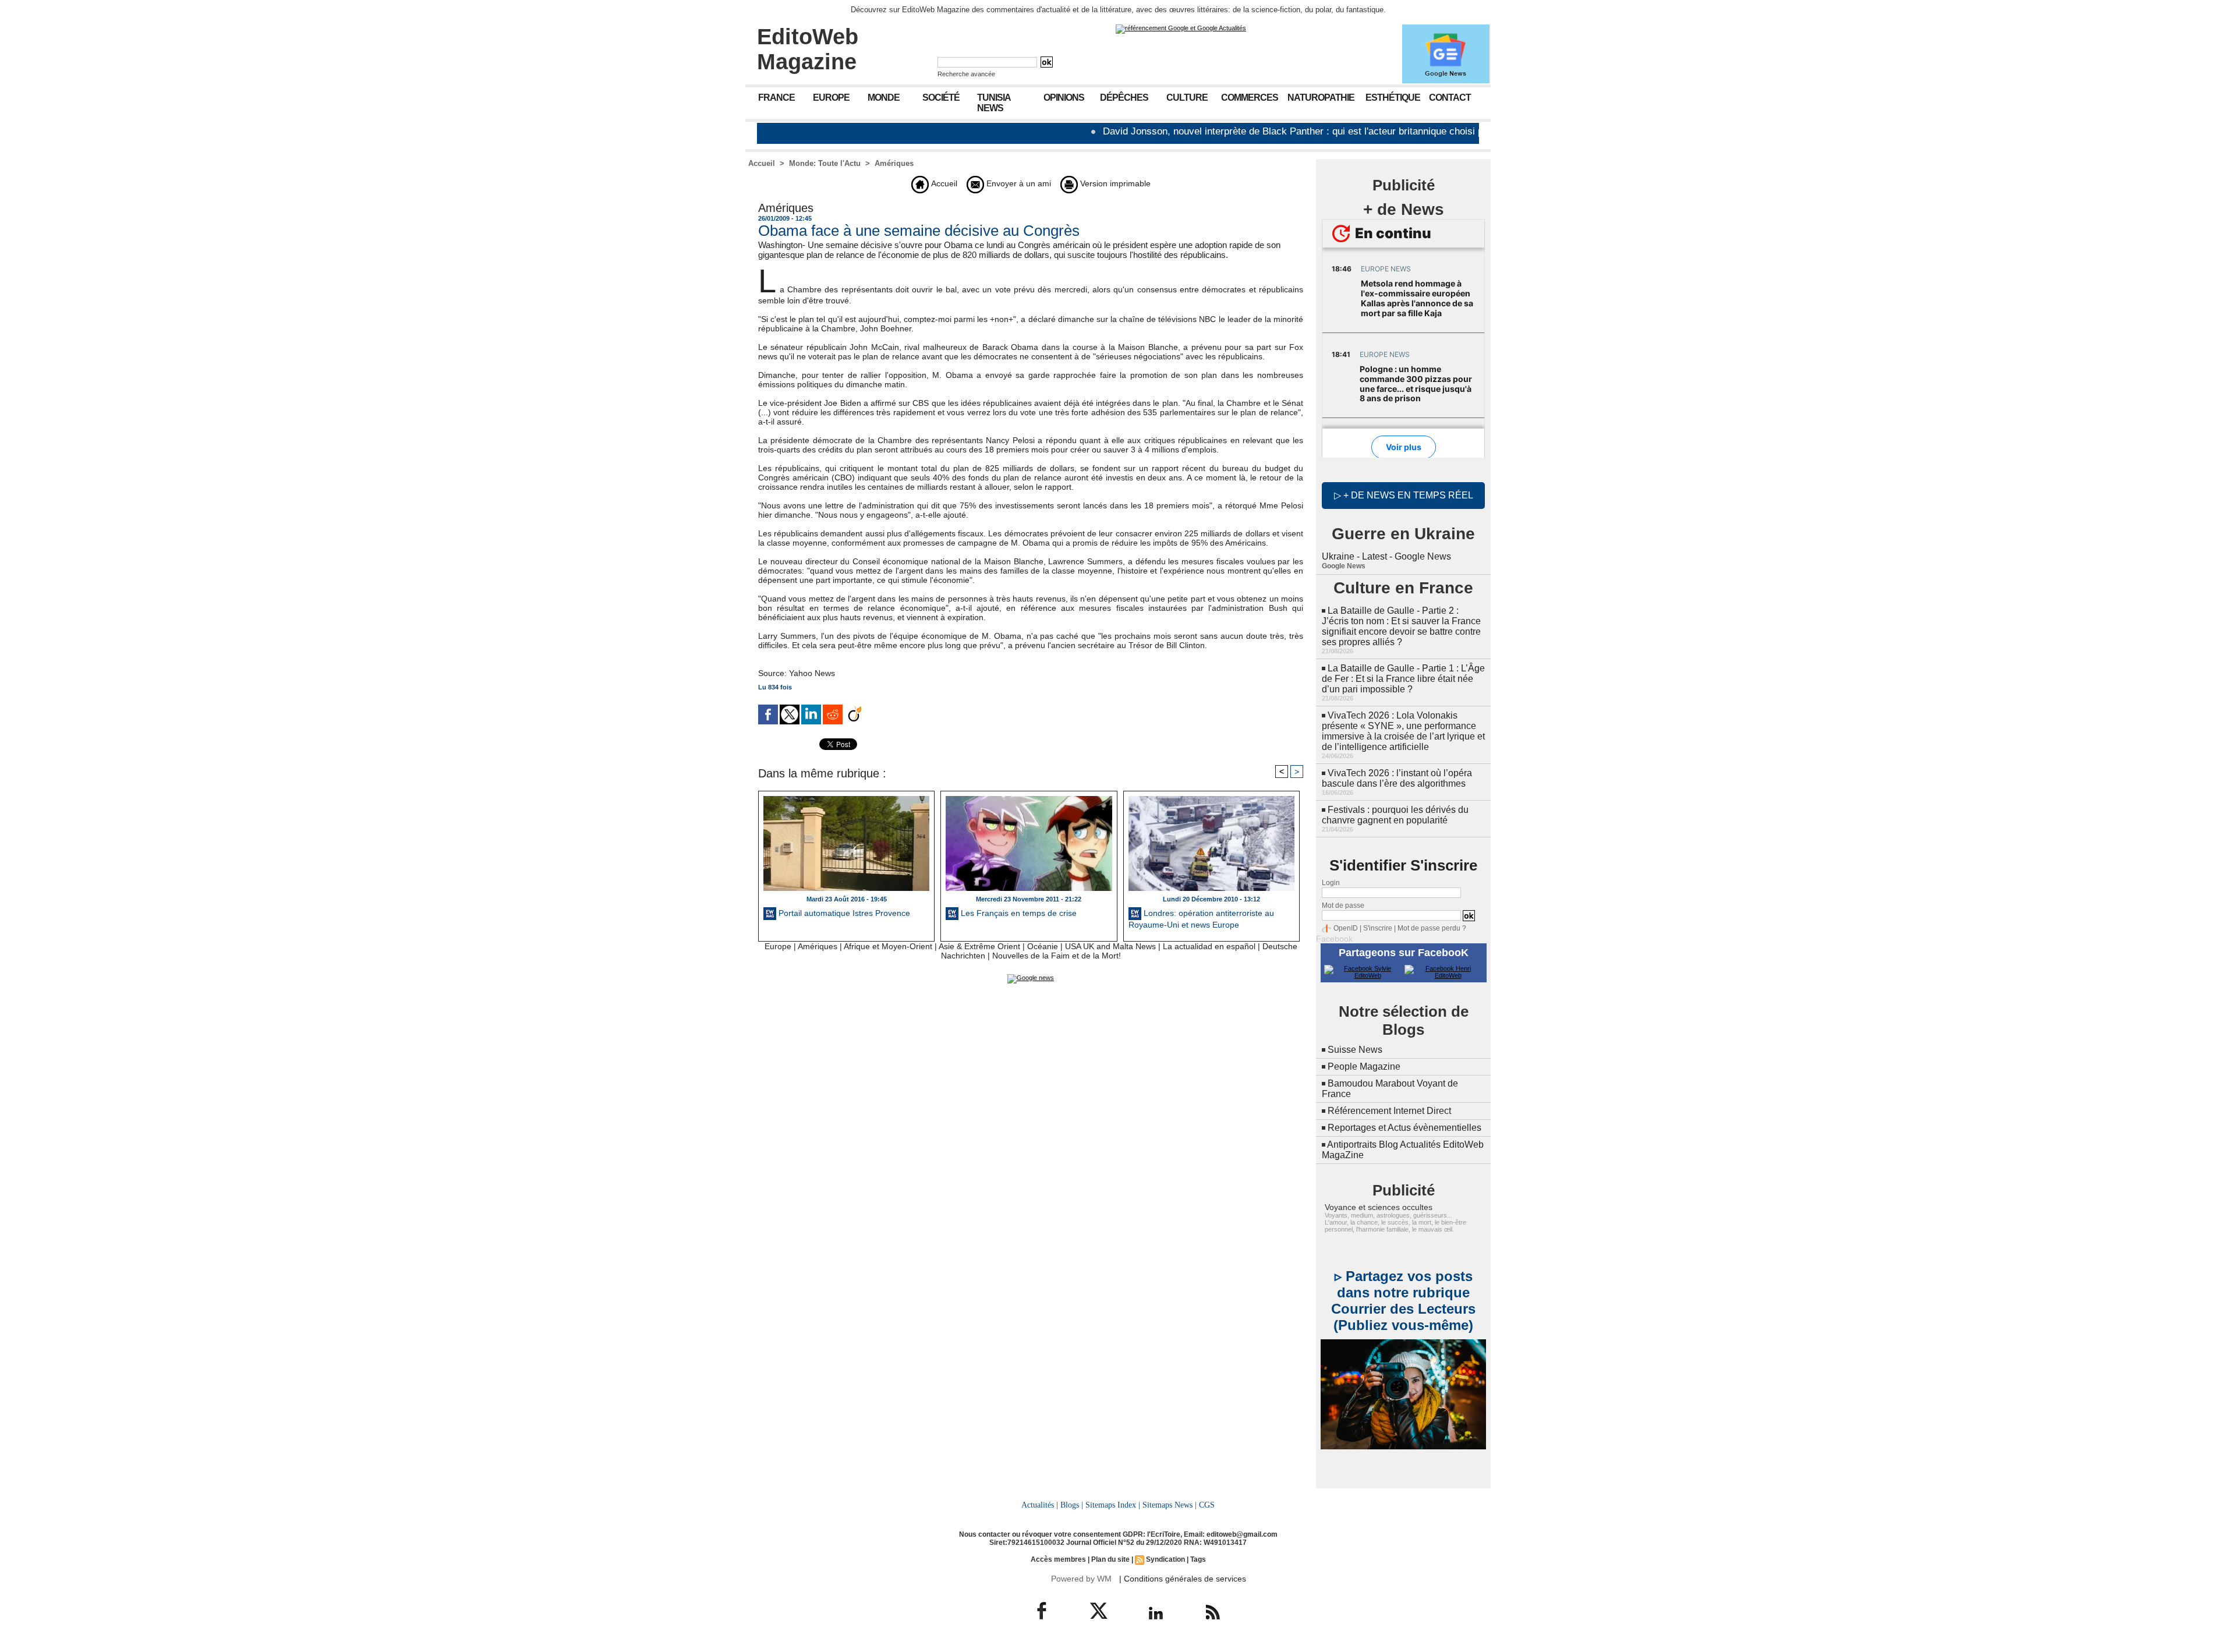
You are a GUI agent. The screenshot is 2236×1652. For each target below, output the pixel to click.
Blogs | (1072, 1505)
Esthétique (1393, 98)
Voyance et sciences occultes (1379, 1207)
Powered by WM (1081, 1579)
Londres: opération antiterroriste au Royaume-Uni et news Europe (1201, 919)
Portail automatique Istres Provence (843, 913)
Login (1331, 883)
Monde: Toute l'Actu (825, 163)
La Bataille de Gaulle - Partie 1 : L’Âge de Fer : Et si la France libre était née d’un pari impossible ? (1403, 679)
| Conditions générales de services (1183, 1579)
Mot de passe (1343, 905)
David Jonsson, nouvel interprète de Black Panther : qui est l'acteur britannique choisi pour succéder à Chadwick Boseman (1294, 131)
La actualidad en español (1209, 946)
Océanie (1043, 946)
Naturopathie (1321, 98)
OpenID (1346, 928)
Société (941, 98)
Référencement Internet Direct (1389, 1111)
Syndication (1165, 1559)
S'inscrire (1378, 928)
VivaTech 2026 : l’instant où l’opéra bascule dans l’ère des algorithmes (1397, 778)
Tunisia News (994, 103)
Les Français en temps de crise (1018, 913)
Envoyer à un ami (1018, 183)
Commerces (1250, 98)
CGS (1207, 1505)
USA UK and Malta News (1110, 946)
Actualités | (1040, 1505)
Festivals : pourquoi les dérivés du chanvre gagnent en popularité (1395, 815)
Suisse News (1355, 1050)
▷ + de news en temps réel (1404, 495)
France (776, 98)
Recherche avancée (966, 74)
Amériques (894, 163)
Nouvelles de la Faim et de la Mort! (1057, 956)
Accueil (762, 163)
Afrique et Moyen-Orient (888, 946)
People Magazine (1364, 1066)
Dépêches (1124, 98)
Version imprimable (1114, 183)
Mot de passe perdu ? (1432, 928)
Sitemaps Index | (1113, 1505)
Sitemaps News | (1170, 1505)
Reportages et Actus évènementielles (1404, 1128)
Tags (1198, 1559)
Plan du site (1110, 1559)
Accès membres (1058, 1559)
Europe (831, 98)
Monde (884, 98)
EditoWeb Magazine (808, 49)
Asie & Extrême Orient (979, 946)
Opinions (1064, 98)
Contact (1450, 98)
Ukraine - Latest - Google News (1386, 556)
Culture (1187, 98)
